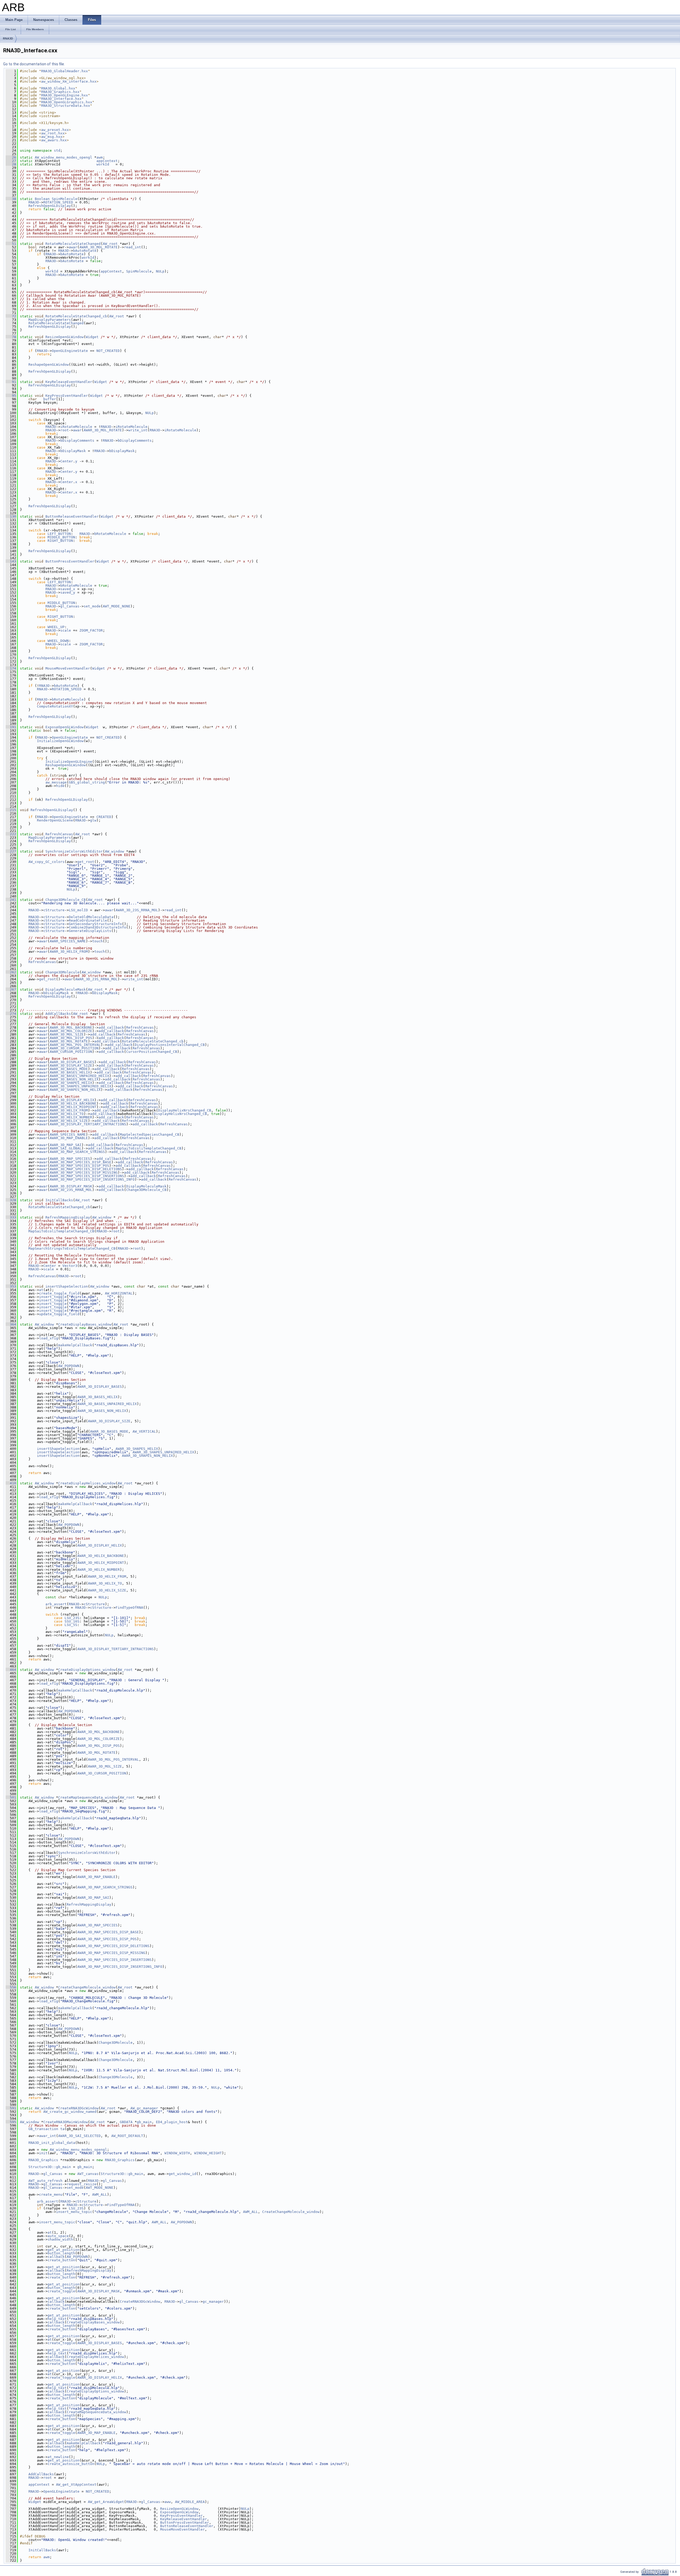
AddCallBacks (58, 1014)
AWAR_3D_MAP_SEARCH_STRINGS (77, 1152)
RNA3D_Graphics (43, 2160)
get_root (86, 862)
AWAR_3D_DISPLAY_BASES (72, 1062)
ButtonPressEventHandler (70, 561)
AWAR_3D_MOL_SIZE (67, 1034)
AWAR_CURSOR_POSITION (71, 1052)
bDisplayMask (73, 451)
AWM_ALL (100, 2194)
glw (93, 820)
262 (11, 972)
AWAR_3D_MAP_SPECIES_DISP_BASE (80, 1162)
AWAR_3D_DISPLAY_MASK (71, 1186)
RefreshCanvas (59, 834)
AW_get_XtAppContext (76, 2485)
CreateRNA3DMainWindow (66, 2122)
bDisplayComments (77, 440)
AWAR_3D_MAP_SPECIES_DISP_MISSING (84, 1172)
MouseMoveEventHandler (68, 668)
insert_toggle (53, 1297)
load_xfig (49, 1338)
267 (11, 989)
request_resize (82, 2184)
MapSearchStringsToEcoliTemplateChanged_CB (72, 1248)
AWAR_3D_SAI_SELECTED (79, 2136)
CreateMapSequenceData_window (88, 1797)
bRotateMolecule (110, 534)
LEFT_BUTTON (59, 534)
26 (11, 157)
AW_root (110, 244)
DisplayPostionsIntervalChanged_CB (170, 1045)
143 (11, 561)
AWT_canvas (88, 2174)
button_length (61, 2253)
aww (168, 2502)
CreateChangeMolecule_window (87, 1987)
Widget (92, 337)
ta (62, 2129)
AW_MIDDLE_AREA (190, 2502)
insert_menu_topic (74, 2212)
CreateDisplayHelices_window (87, 1483)
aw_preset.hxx (55, 130)
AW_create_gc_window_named (70, 2112)
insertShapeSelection (67, 1286)
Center (67, 461)
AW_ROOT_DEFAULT (127, 2136)
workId (103, 164)
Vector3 (70, 1266)
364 (11, 1324)
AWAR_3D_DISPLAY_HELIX (72, 1100)
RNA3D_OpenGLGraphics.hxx (67, 102)
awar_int (48, 2136)
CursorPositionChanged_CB (152, 1052)
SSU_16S (72, 1621)
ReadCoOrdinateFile (88, 920)
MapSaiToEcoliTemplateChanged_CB (148, 1148)
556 (11, 1987)
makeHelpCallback (75, 1345)
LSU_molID (78, 910)
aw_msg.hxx (52, 137)
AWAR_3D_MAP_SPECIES (70, 1159)
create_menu (51, 2194)
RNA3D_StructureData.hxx (66, 106)
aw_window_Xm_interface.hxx (69, 81)
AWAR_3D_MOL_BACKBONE (71, 1027)
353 (11, 1286)
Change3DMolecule (62, 972)
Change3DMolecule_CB (66, 900)
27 (11, 161)
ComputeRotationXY (55, 706)
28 (11, 164)
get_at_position (63, 2250)
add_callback (111, 1027)
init (43, 2153)
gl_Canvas (70, 606)
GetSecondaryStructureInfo (95, 924)
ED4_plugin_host (172, 2122)
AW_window (114, 851)
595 (11, 2122)
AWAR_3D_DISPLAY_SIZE (71, 1065)
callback (56, 2257)
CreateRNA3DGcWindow (78, 2108)
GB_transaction (43, 2129)
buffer (50, 399)
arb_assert (56, 1604)
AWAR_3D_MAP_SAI (66, 1145)
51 (11, 244)
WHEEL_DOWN (58, 641)
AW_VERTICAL (144, 1431)
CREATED (104, 817)
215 (11, 810)
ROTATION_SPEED (58, 202)
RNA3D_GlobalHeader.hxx (65, 71)
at (41, 1290)
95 (11, 396)
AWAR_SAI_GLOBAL (66, 1148)
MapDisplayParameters (50, 320)
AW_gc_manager (144, 2108)
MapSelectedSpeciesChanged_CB (150, 1134)
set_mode (92, 606)
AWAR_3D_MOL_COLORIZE (71, 1031)
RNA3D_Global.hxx (58, 88)
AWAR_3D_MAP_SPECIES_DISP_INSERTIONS (87, 1176)
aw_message (56, 782)
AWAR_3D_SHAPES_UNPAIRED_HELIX (80, 1086)
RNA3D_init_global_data (52, 2143)
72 (11, 316)
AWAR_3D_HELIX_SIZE (69, 1121)
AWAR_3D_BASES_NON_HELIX (74, 1079)
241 (11, 900)
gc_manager (213, 2302)
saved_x (68, 589)
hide (60, 786)
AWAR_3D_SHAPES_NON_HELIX (75, 1090)
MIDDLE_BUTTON (61, 537)
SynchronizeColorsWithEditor (74, 851)
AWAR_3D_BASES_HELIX (70, 1072)
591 (11, 2108)
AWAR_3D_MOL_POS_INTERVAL (75, 1045)
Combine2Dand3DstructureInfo (97, 927)
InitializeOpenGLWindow (60, 741)
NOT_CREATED (108, 351)
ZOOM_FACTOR (91, 630)
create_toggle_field (59, 1293)
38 (11, 199)
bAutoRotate (85, 251)
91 (11, 382)
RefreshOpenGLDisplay (50, 206)
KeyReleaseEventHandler (69, 382)
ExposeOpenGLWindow (65, 727)
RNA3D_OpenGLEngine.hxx (65, 95)
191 (11, 727)
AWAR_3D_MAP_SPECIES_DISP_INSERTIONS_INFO (92, 1179)
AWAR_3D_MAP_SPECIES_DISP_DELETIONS (86, 1169)
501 (11, 1797)
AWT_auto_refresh (45, 2181)
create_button (61, 2260)
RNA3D (8, 39)
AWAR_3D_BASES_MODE (69, 1069)
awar (73, 247)
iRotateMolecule (76, 427)
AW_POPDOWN (69, 1366)
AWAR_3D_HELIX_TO (67, 1114)
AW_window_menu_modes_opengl (63, 157)
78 (11, 337)
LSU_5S (71, 1625)
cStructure (54, 910)
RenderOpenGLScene (55, 820)
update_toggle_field (59, 1314)
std (57, 150)
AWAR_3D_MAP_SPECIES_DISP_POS (79, 1166)
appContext (107, 161)
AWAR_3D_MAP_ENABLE (69, 1138)
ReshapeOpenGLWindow (49, 365)
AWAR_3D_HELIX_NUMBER (71, 1117)
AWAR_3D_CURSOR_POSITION (74, 1048)
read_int (133, 247)
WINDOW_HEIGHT (208, 2153)
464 (11, 1670)
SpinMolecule (65, 199)
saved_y (68, 592)
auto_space (58, 2236)
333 (11, 1217)
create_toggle (61, 2291)
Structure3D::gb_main (50, 2167)
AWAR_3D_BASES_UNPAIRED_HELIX (79, 1076)
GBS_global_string (87, 782)
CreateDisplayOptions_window (87, 1670)
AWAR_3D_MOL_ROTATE (99, 247)
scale (66, 630)
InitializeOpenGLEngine (69, 762)
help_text (57, 2319)
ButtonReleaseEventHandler (72, 516)
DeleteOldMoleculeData (91, 917)
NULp (160, 271)
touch (97, 941)
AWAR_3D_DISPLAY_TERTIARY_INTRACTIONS (88, 1124)
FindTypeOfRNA (129, 1608)
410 (11, 1483)
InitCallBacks (59, 1200)
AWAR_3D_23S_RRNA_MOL (137, 910)
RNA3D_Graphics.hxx (60, 92)
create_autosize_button (71, 2464)
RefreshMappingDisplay (68, 1217)
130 (11, 516)
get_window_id (182, 2174)
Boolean (42, 199)
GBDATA (126, 2122)
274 (11, 1014)
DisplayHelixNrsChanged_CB (185, 1110)
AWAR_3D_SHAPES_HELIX (71, 1083)
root (65, 430)
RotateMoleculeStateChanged (73, 244)
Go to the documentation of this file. (34, 64)
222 (11, 834)
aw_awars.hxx (54, 140)
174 (11, 668)
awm (100, 157)
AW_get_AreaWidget (106, 2502)
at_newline (58, 2457)
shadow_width (60, 2239)
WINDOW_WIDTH (177, 2153)
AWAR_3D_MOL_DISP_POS (71, 1038)
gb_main (144, 2122)
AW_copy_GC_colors (46, 862)
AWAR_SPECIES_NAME (68, 941)
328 (11, 1200)
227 (11, 851)
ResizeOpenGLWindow (65, 337)
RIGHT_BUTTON (60, 541)
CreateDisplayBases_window (85, 1324)
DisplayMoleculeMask (66, 989)
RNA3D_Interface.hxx (61, 99)
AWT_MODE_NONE (117, 606)
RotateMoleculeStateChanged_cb (76, 316)
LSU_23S (72, 1618)
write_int (138, 430)
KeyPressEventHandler (67, 396)
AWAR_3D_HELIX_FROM (69, 951)
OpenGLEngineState (70, 351)
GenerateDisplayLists (90, 931)
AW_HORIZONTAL (119, 1293)
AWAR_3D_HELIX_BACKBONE (73, 1103)
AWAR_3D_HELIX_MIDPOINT (73, 1107)
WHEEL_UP (56, 627)
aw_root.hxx (53, 133)
